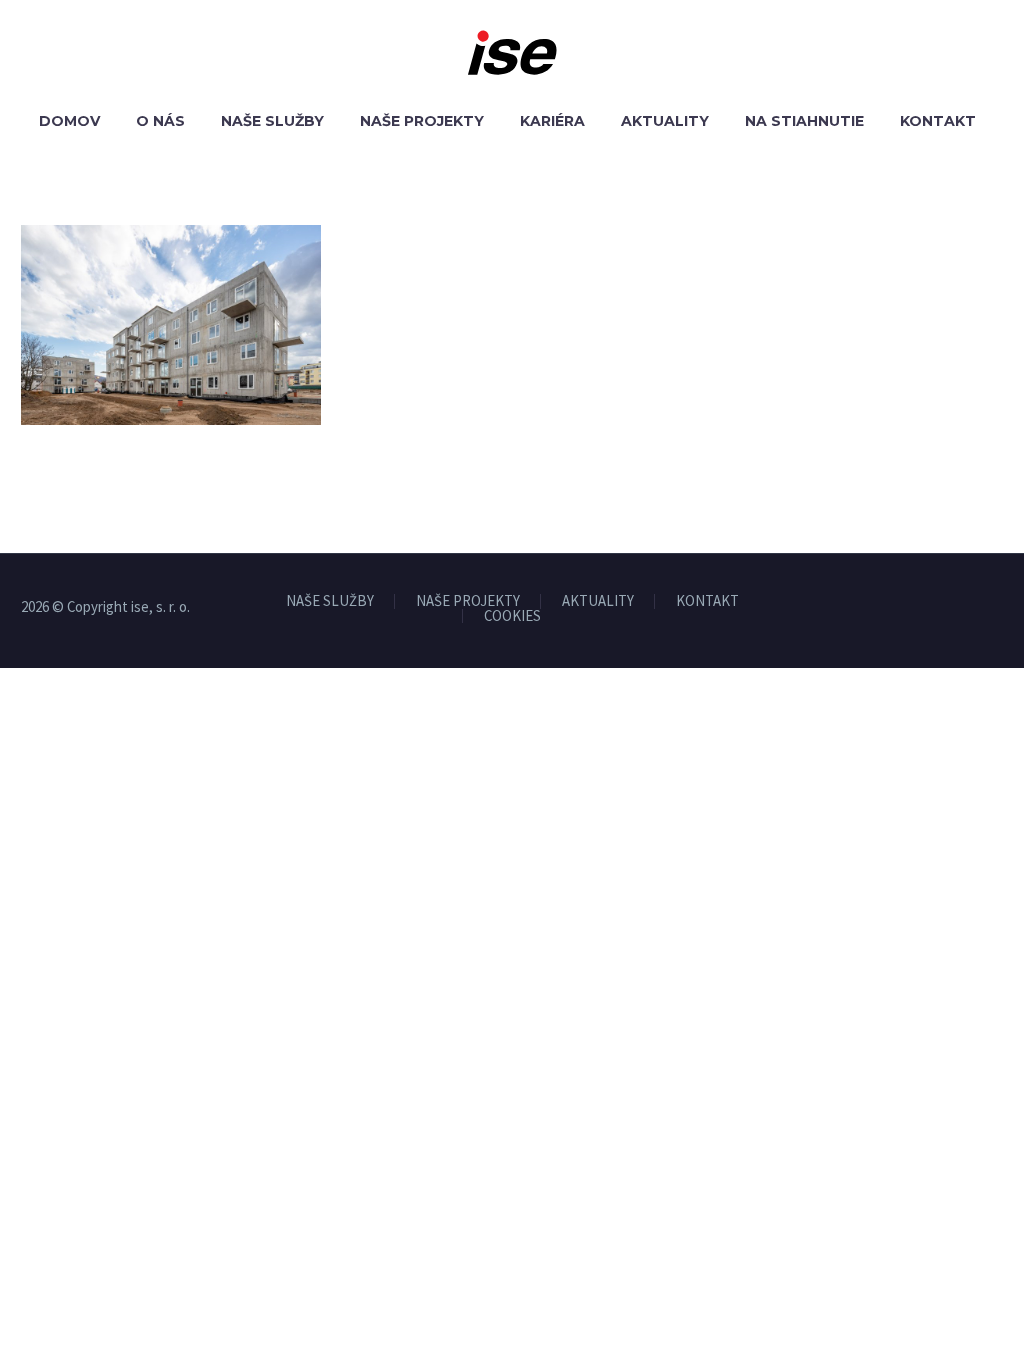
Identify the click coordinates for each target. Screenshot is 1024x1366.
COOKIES (512, 616)
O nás (160, 121)
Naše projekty (422, 121)
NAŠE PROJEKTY (468, 601)
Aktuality (665, 121)
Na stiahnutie (804, 121)
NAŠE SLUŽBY (330, 601)
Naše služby (272, 121)
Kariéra (552, 121)
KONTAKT (707, 601)
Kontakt (938, 121)
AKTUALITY (598, 601)
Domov (69, 121)
